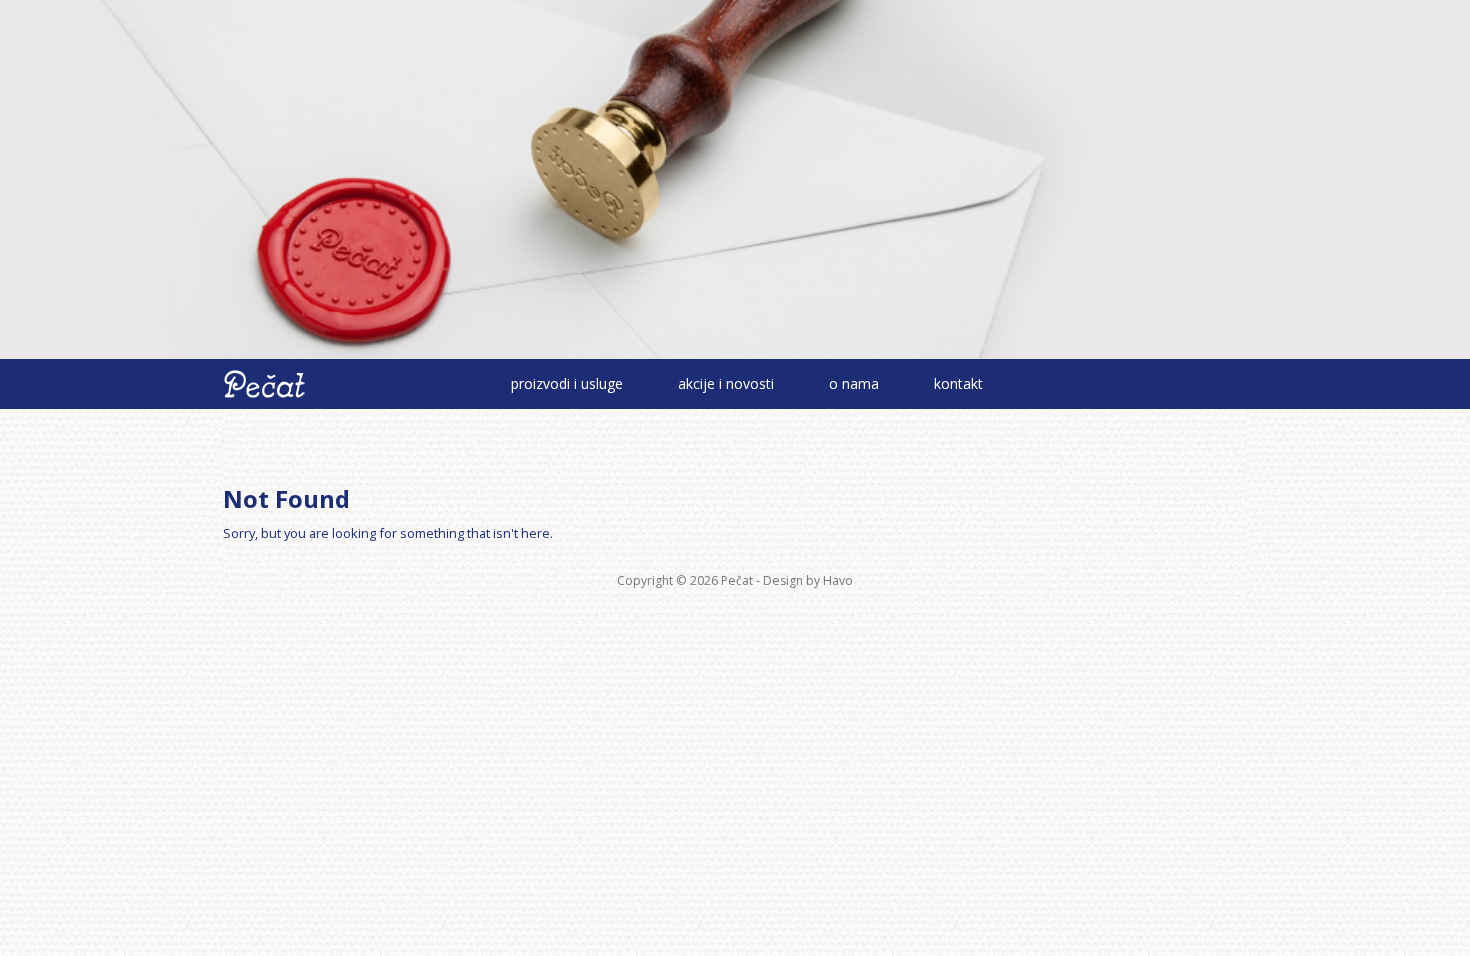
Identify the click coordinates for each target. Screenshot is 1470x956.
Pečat (737, 580)
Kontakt (958, 383)
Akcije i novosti (726, 383)
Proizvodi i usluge (567, 383)
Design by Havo (808, 580)
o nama (854, 383)
